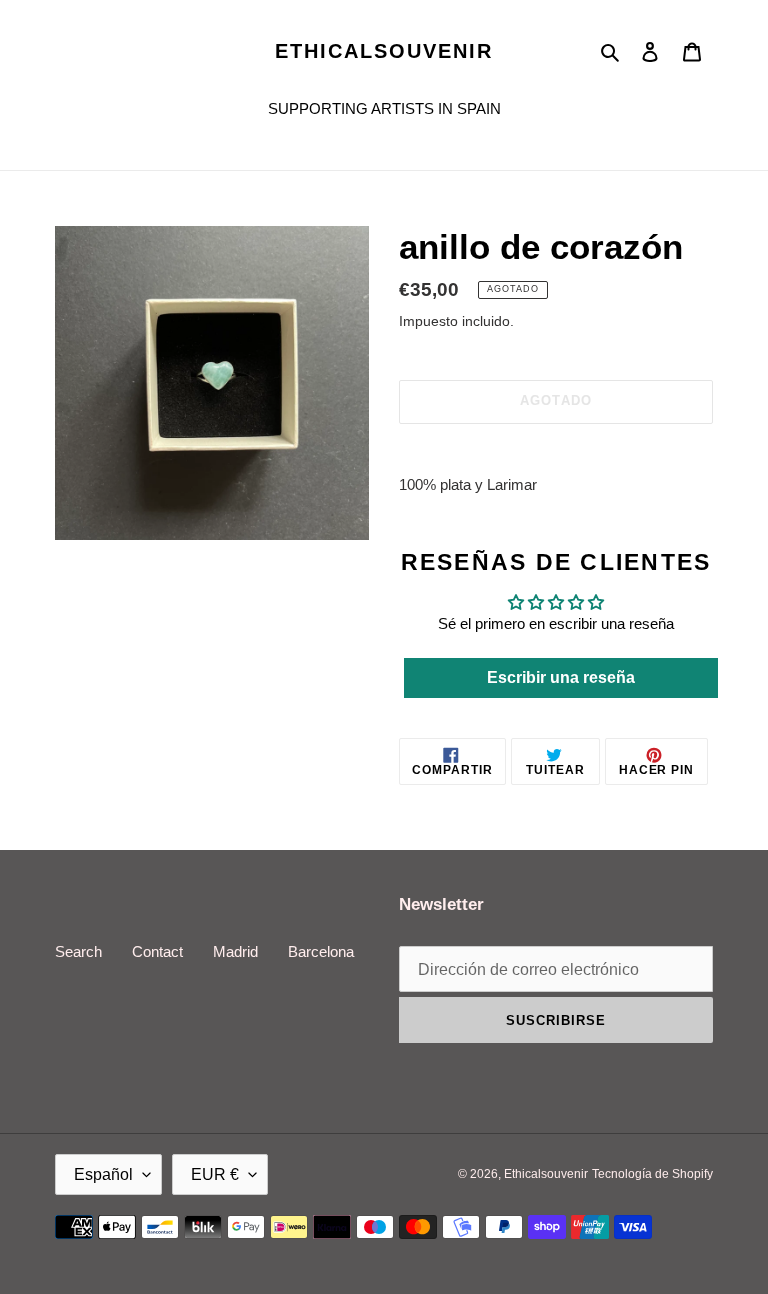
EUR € (215, 1174)
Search (78, 951)
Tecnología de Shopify (652, 1174)
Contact (157, 951)
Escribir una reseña (561, 677)
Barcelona (321, 951)
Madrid (235, 951)
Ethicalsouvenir (384, 51)
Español (103, 1174)
